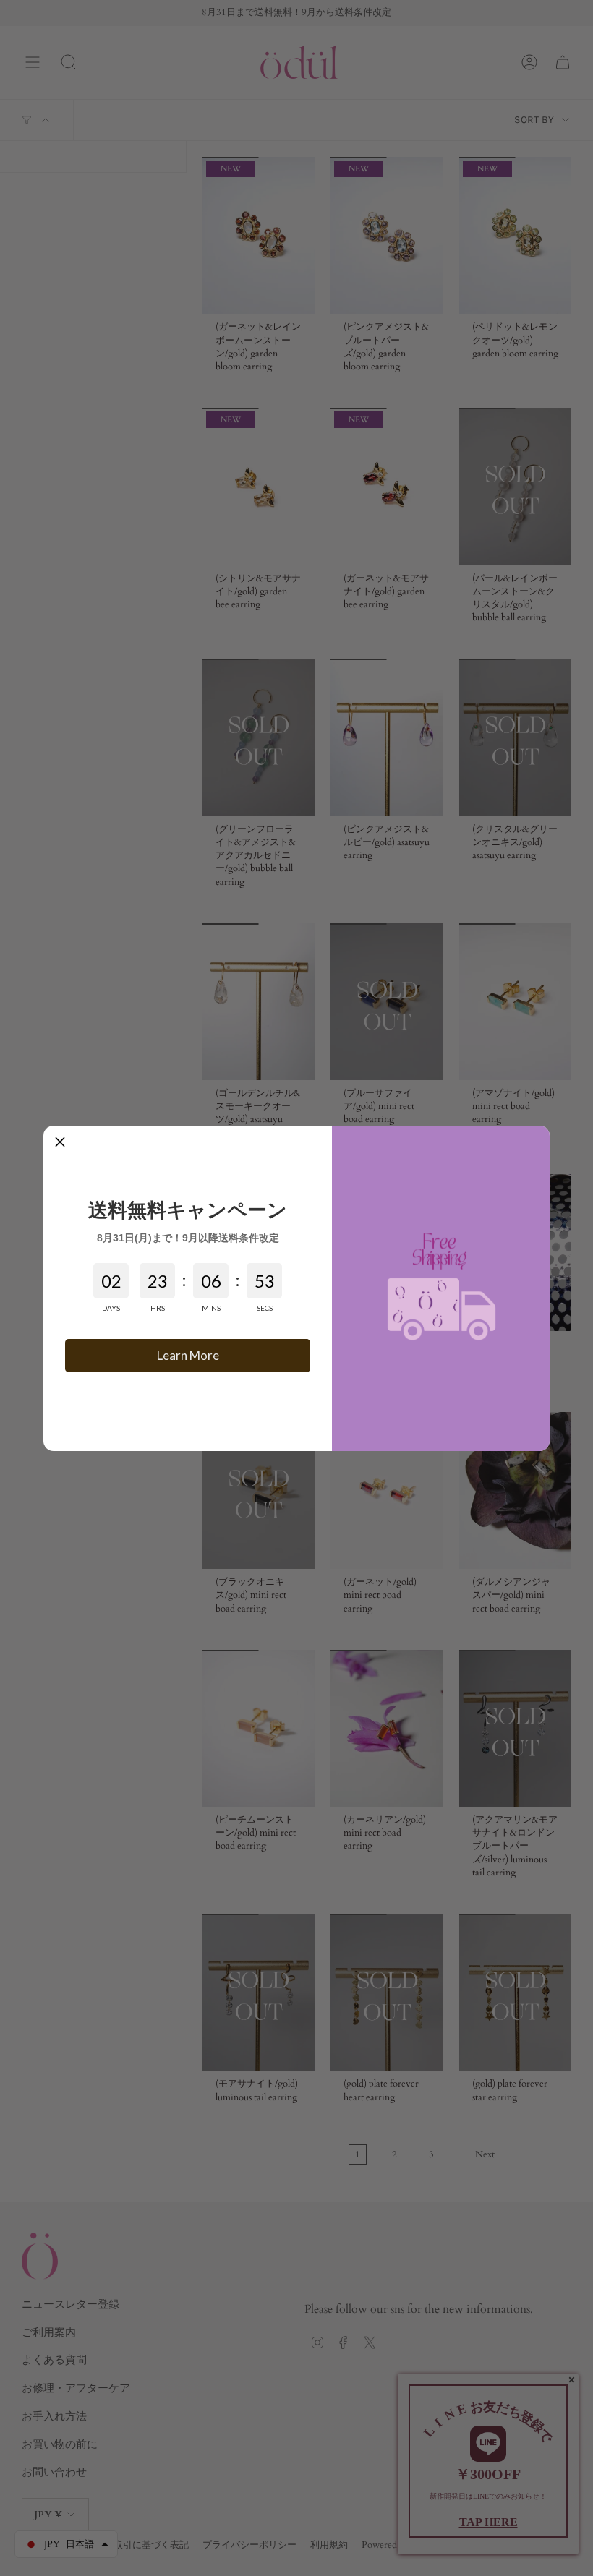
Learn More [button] (188, 1355)
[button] (60, 1142)
